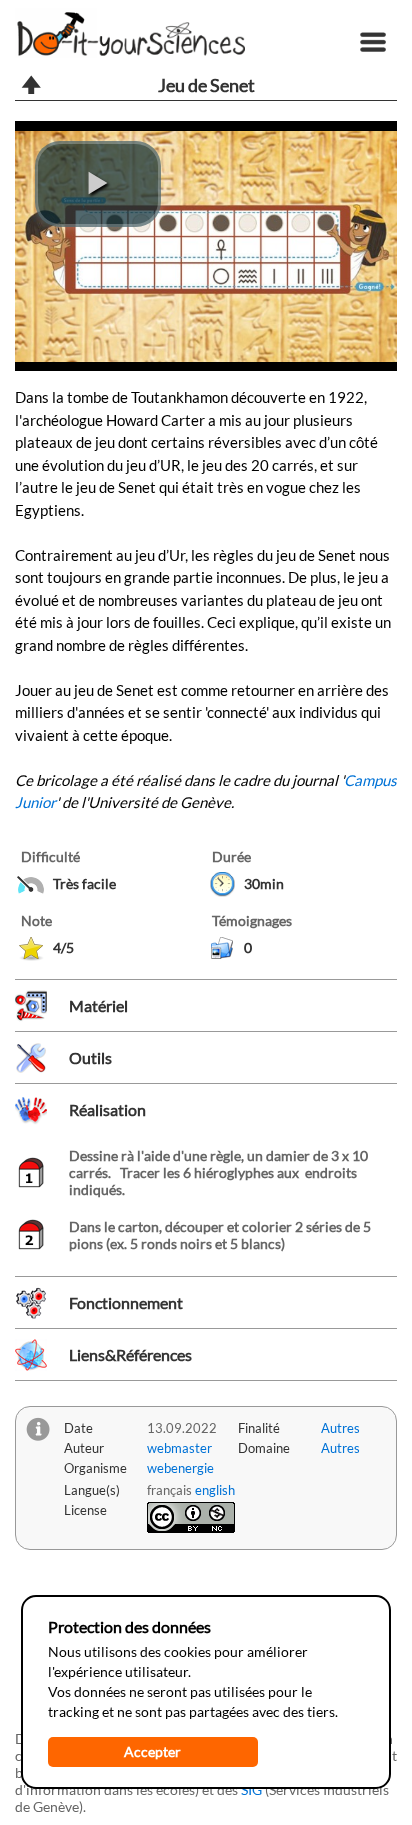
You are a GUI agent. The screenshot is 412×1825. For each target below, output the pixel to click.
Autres (340, 1428)
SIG (251, 1789)
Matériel (98, 1005)
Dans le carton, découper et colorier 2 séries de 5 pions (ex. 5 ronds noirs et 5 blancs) (220, 1235)
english (215, 1490)
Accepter (152, 1751)
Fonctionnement (126, 1302)
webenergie (180, 1468)
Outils (90, 1057)
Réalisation (107, 1109)
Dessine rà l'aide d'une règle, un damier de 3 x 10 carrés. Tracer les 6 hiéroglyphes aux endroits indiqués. (218, 1172)
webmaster (179, 1448)
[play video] (98, 184)
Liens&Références (130, 1354)
